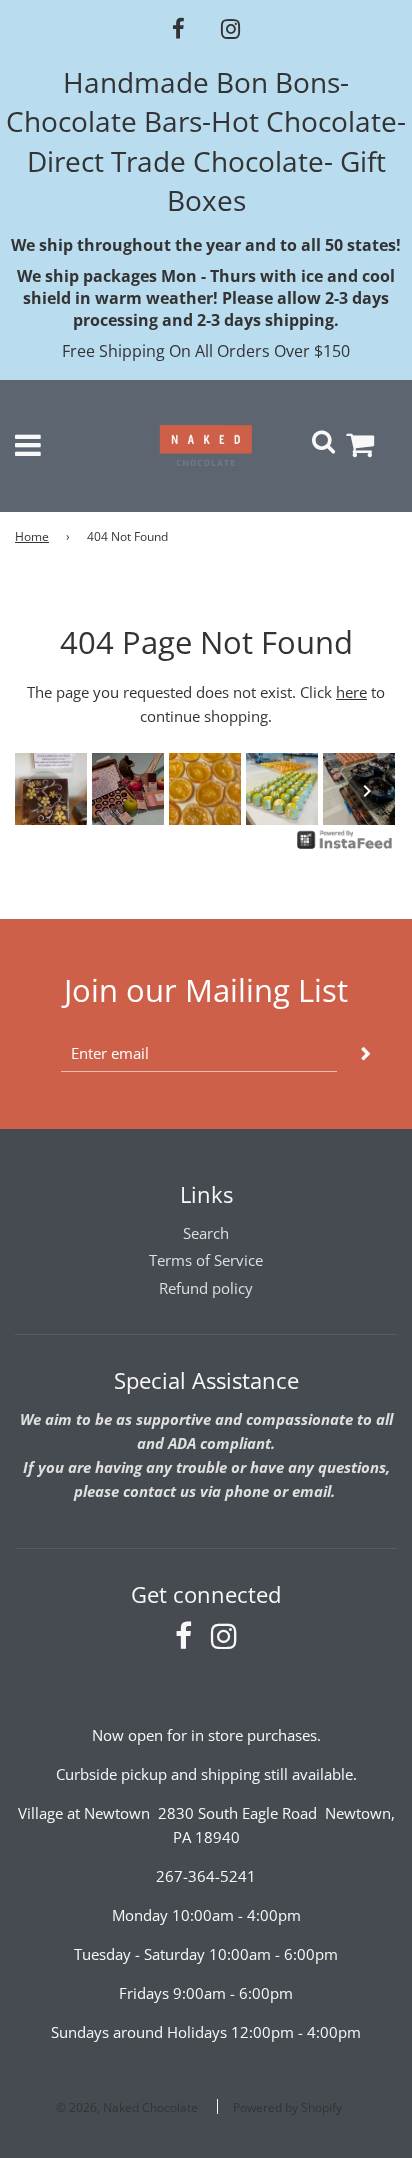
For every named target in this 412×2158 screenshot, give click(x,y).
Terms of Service (206, 1260)
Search (206, 1233)
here (351, 692)
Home (32, 536)
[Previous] (45, 791)
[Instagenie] (345, 847)
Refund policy (206, 1288)
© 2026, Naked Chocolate (127, 2107)
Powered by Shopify (287, 2107)
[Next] (367, 791)
